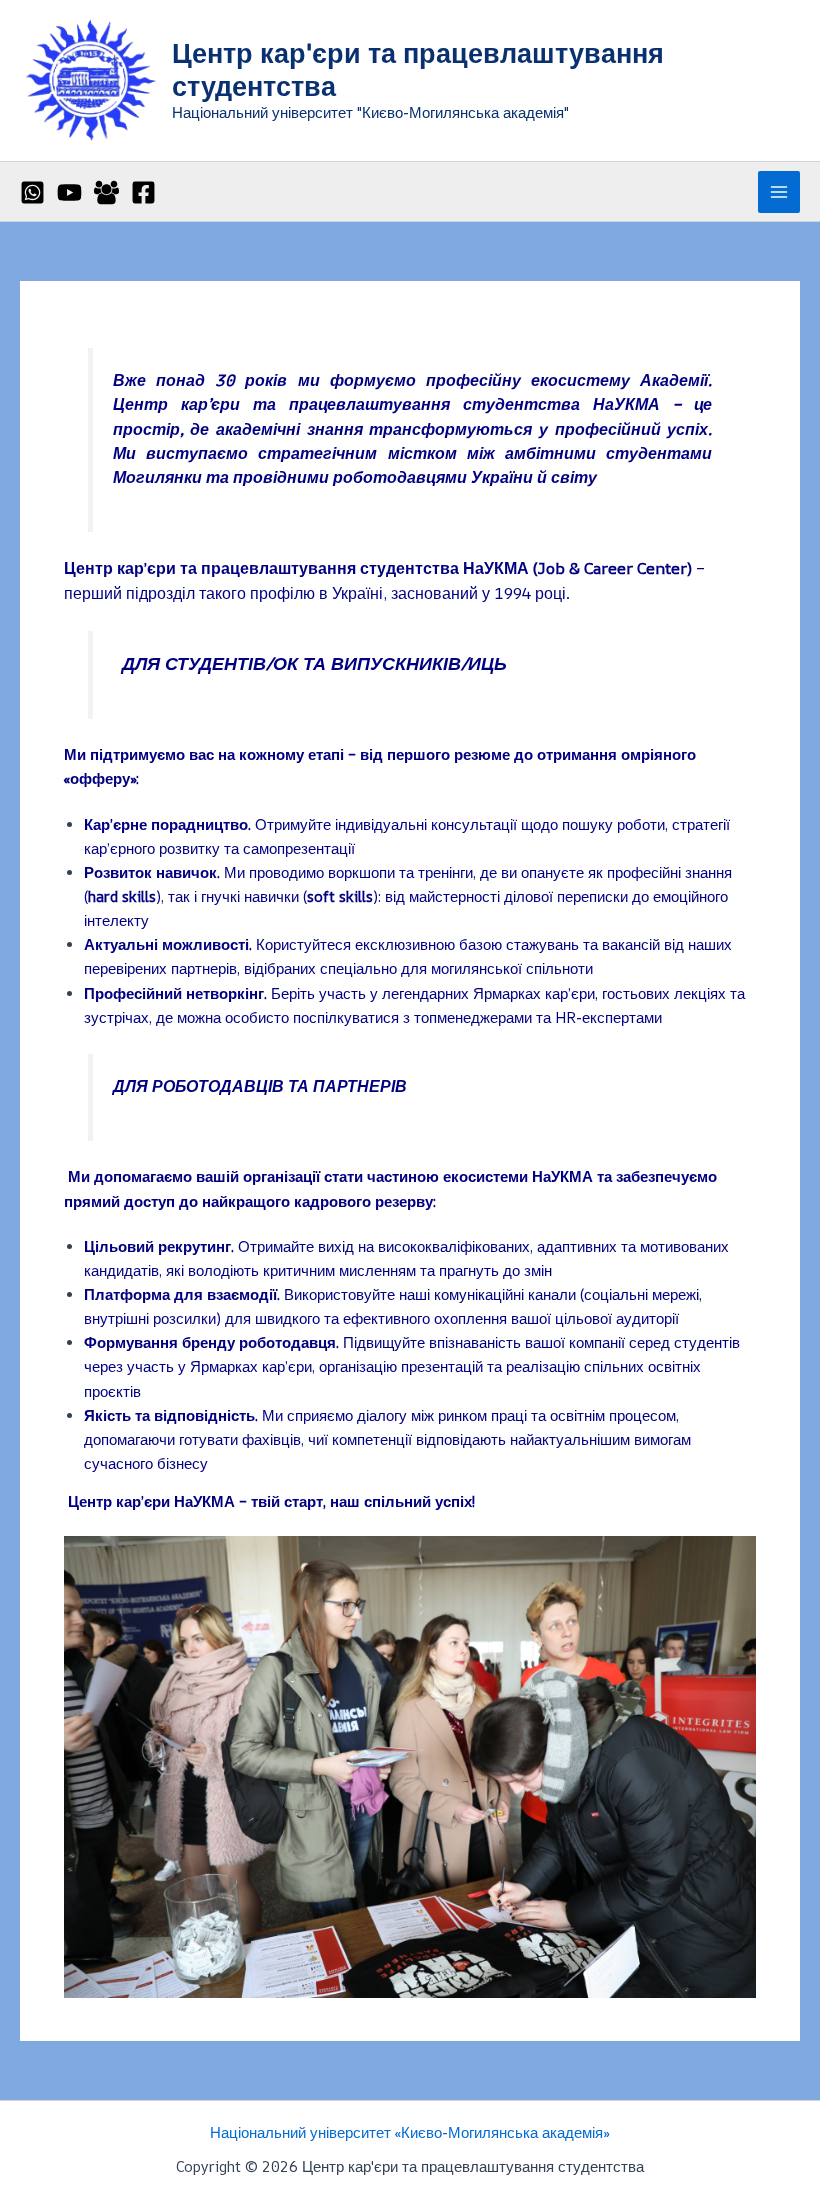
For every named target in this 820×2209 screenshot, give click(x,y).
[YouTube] (69, 192)
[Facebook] (143, 192)
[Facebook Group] (106, 192)
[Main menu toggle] (779, 192)
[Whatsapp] (32, 192)
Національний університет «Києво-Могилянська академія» (410, 2132)
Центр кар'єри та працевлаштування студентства (418, 69)
